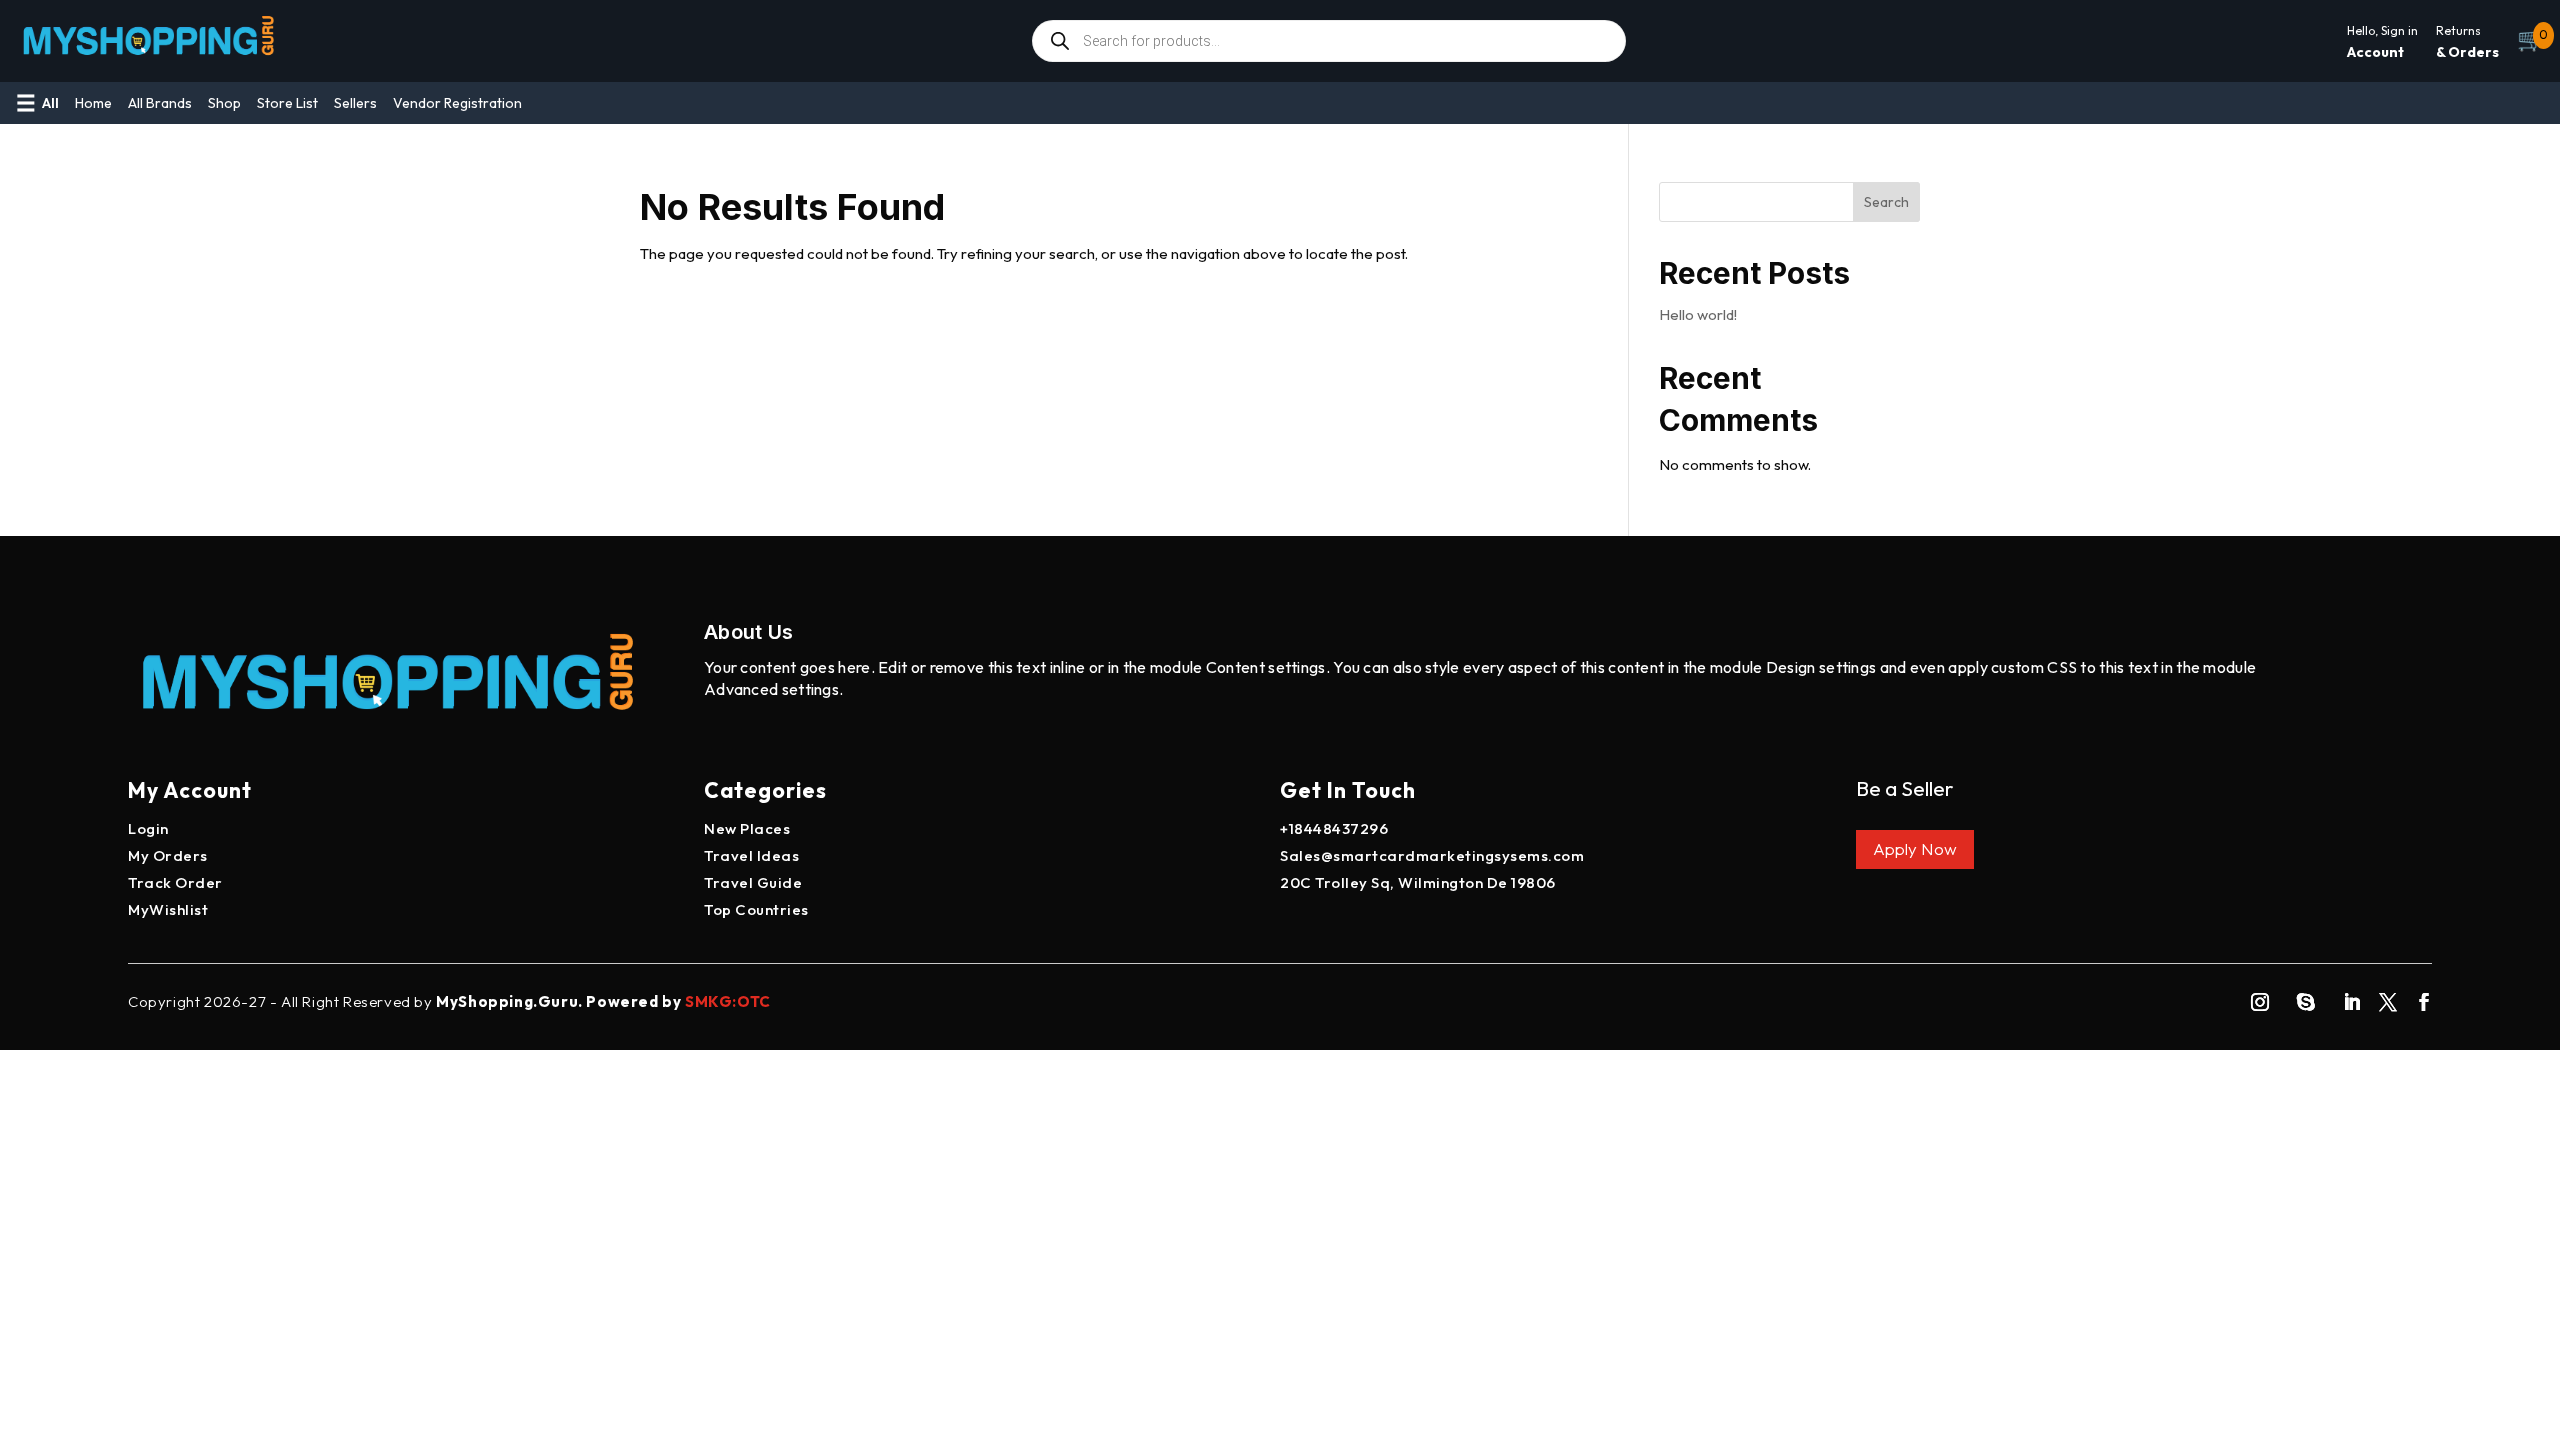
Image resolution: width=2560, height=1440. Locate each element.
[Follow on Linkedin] (2352, 1002)
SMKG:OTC (728, 1001)
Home (93, 103)
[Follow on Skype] (2306, 1002)
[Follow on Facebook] (2424, 1002)
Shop (224, 103)
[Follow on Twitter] (2388, 1002)
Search (1886, 202)
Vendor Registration (457, 103)
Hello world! (1698, 314)
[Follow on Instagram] (2260, 1002)
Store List (287, 103)
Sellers (355, 103)
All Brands (160, 103)
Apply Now (1915, 848)
